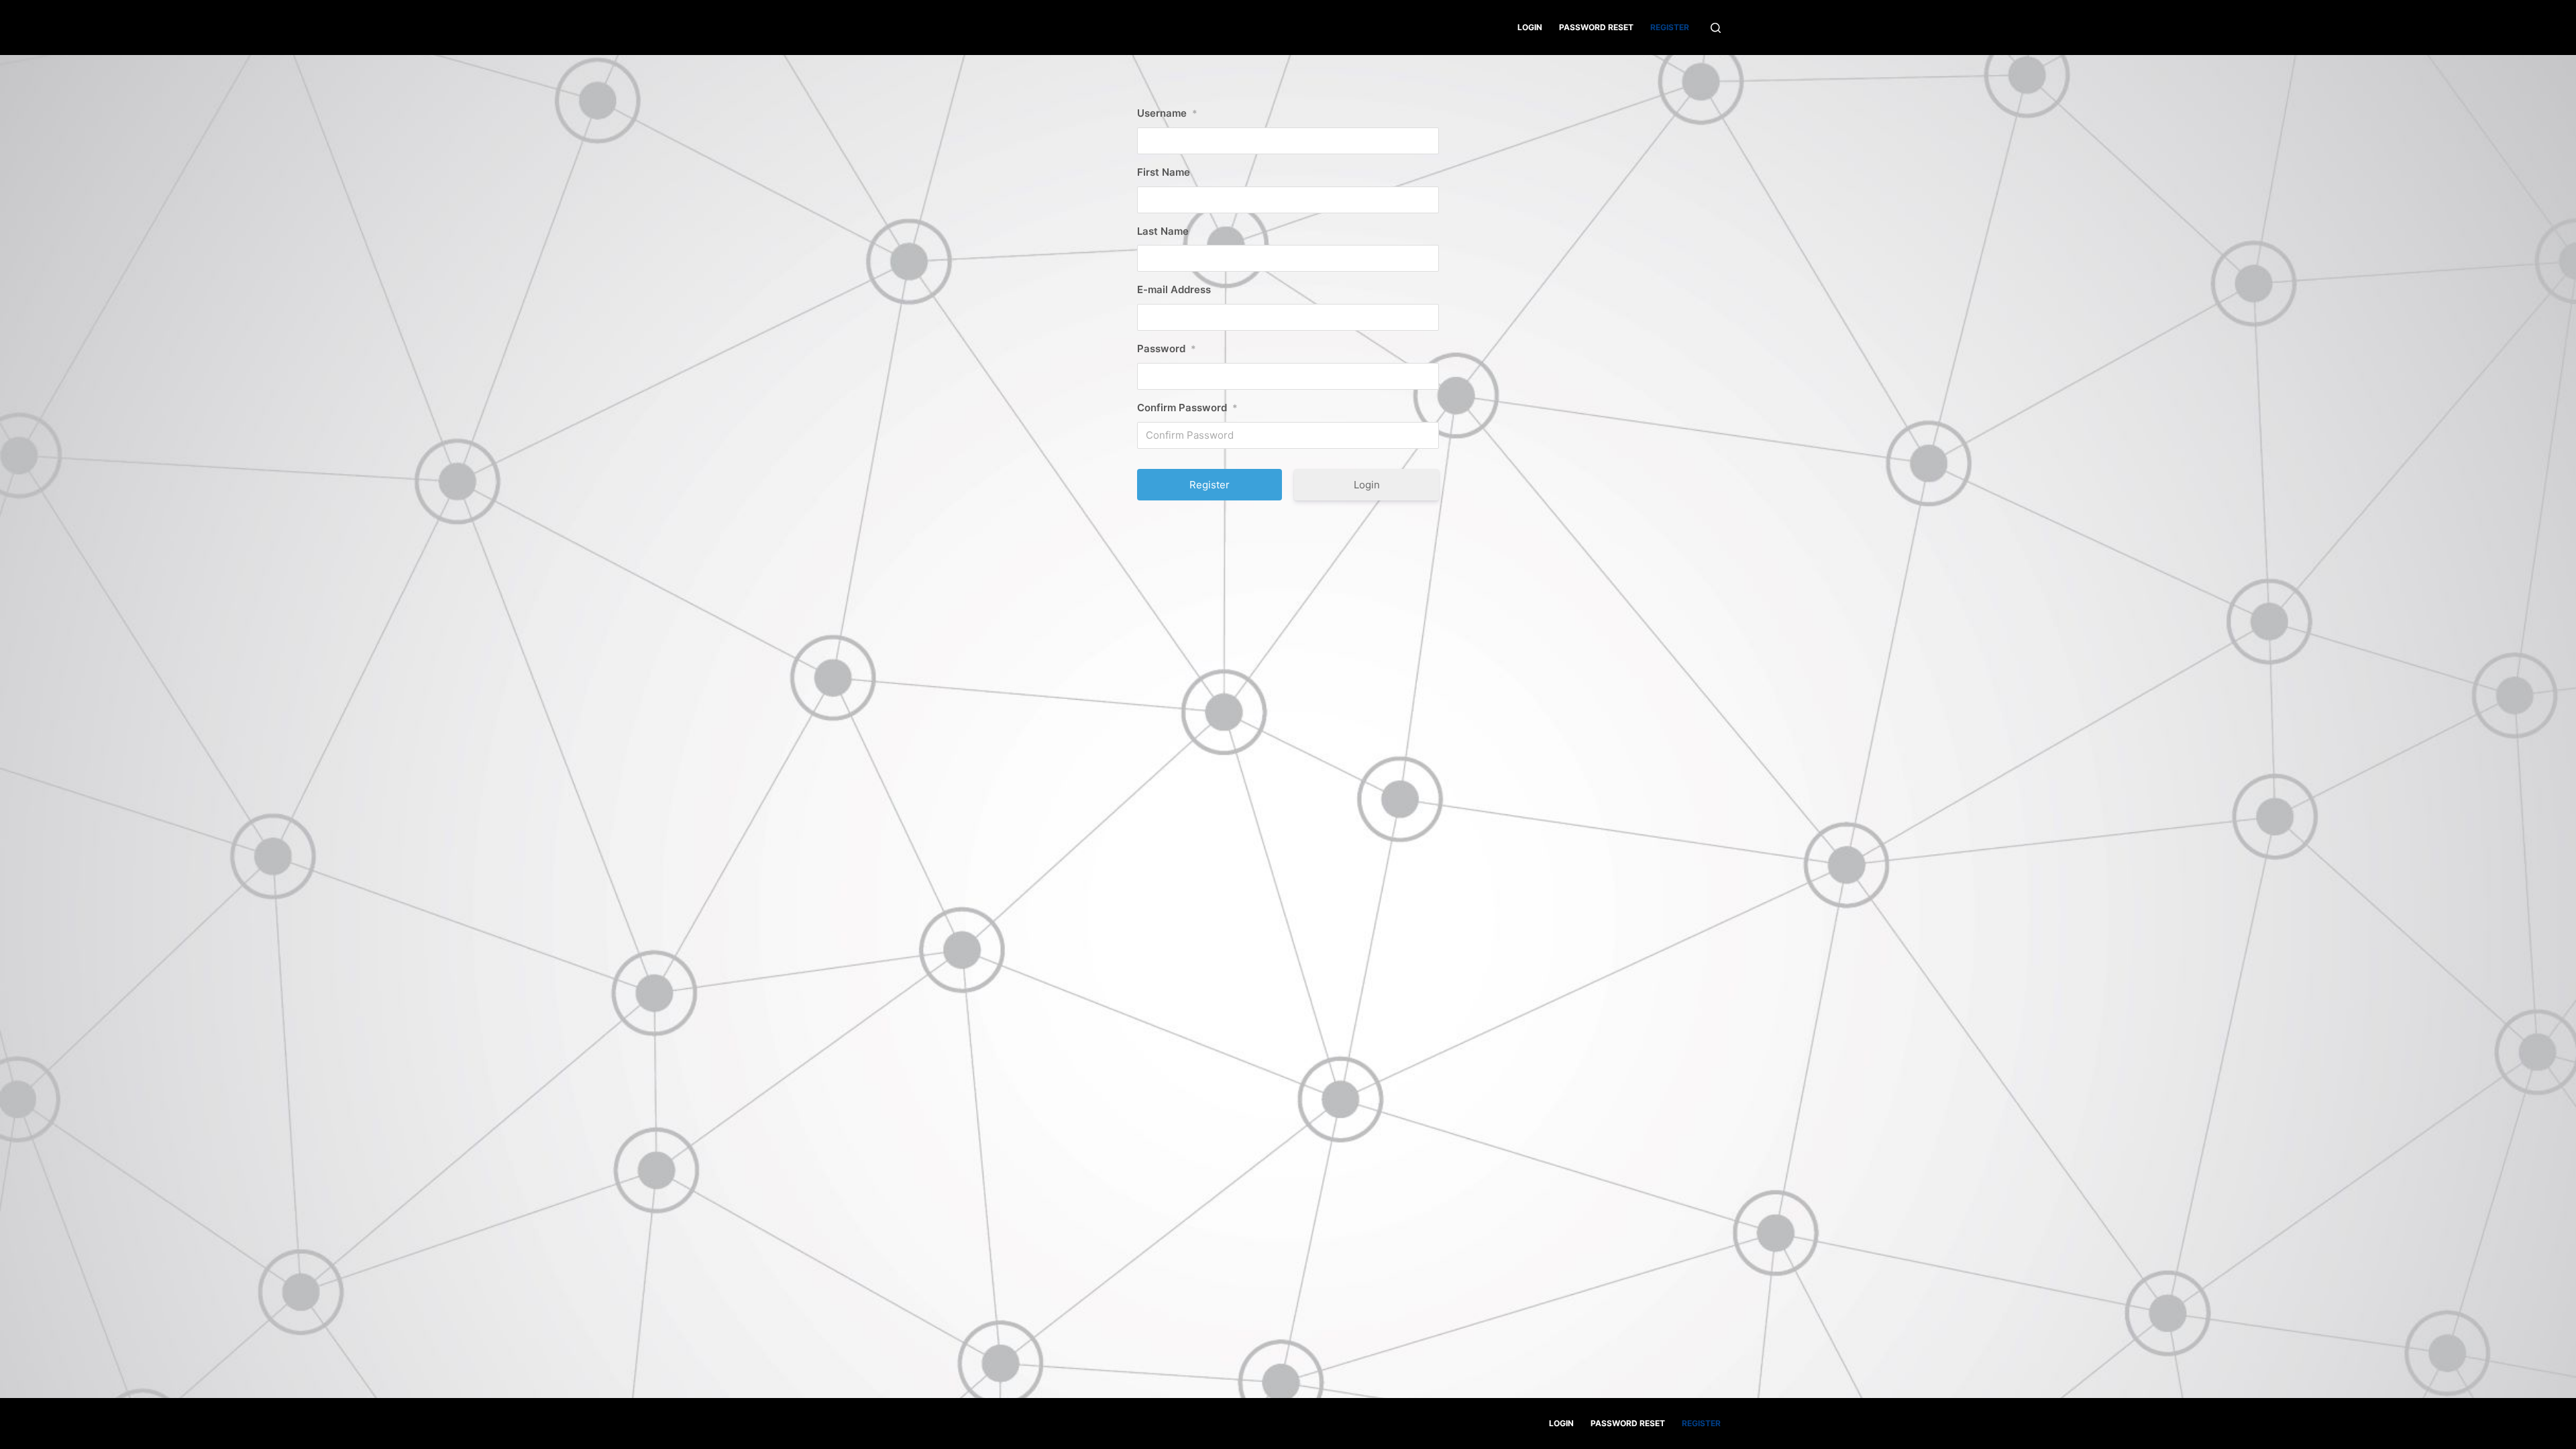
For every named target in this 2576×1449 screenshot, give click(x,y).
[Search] (1716, 28)
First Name (1164, 172)
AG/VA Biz (898, 27)
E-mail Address (1174, 289)
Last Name (1163, 231)
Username (1167, 113)
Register (1670, 27)
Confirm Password (1187, 408)
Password (1167, 348)
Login (1530, 27)
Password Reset (1596, 27)
